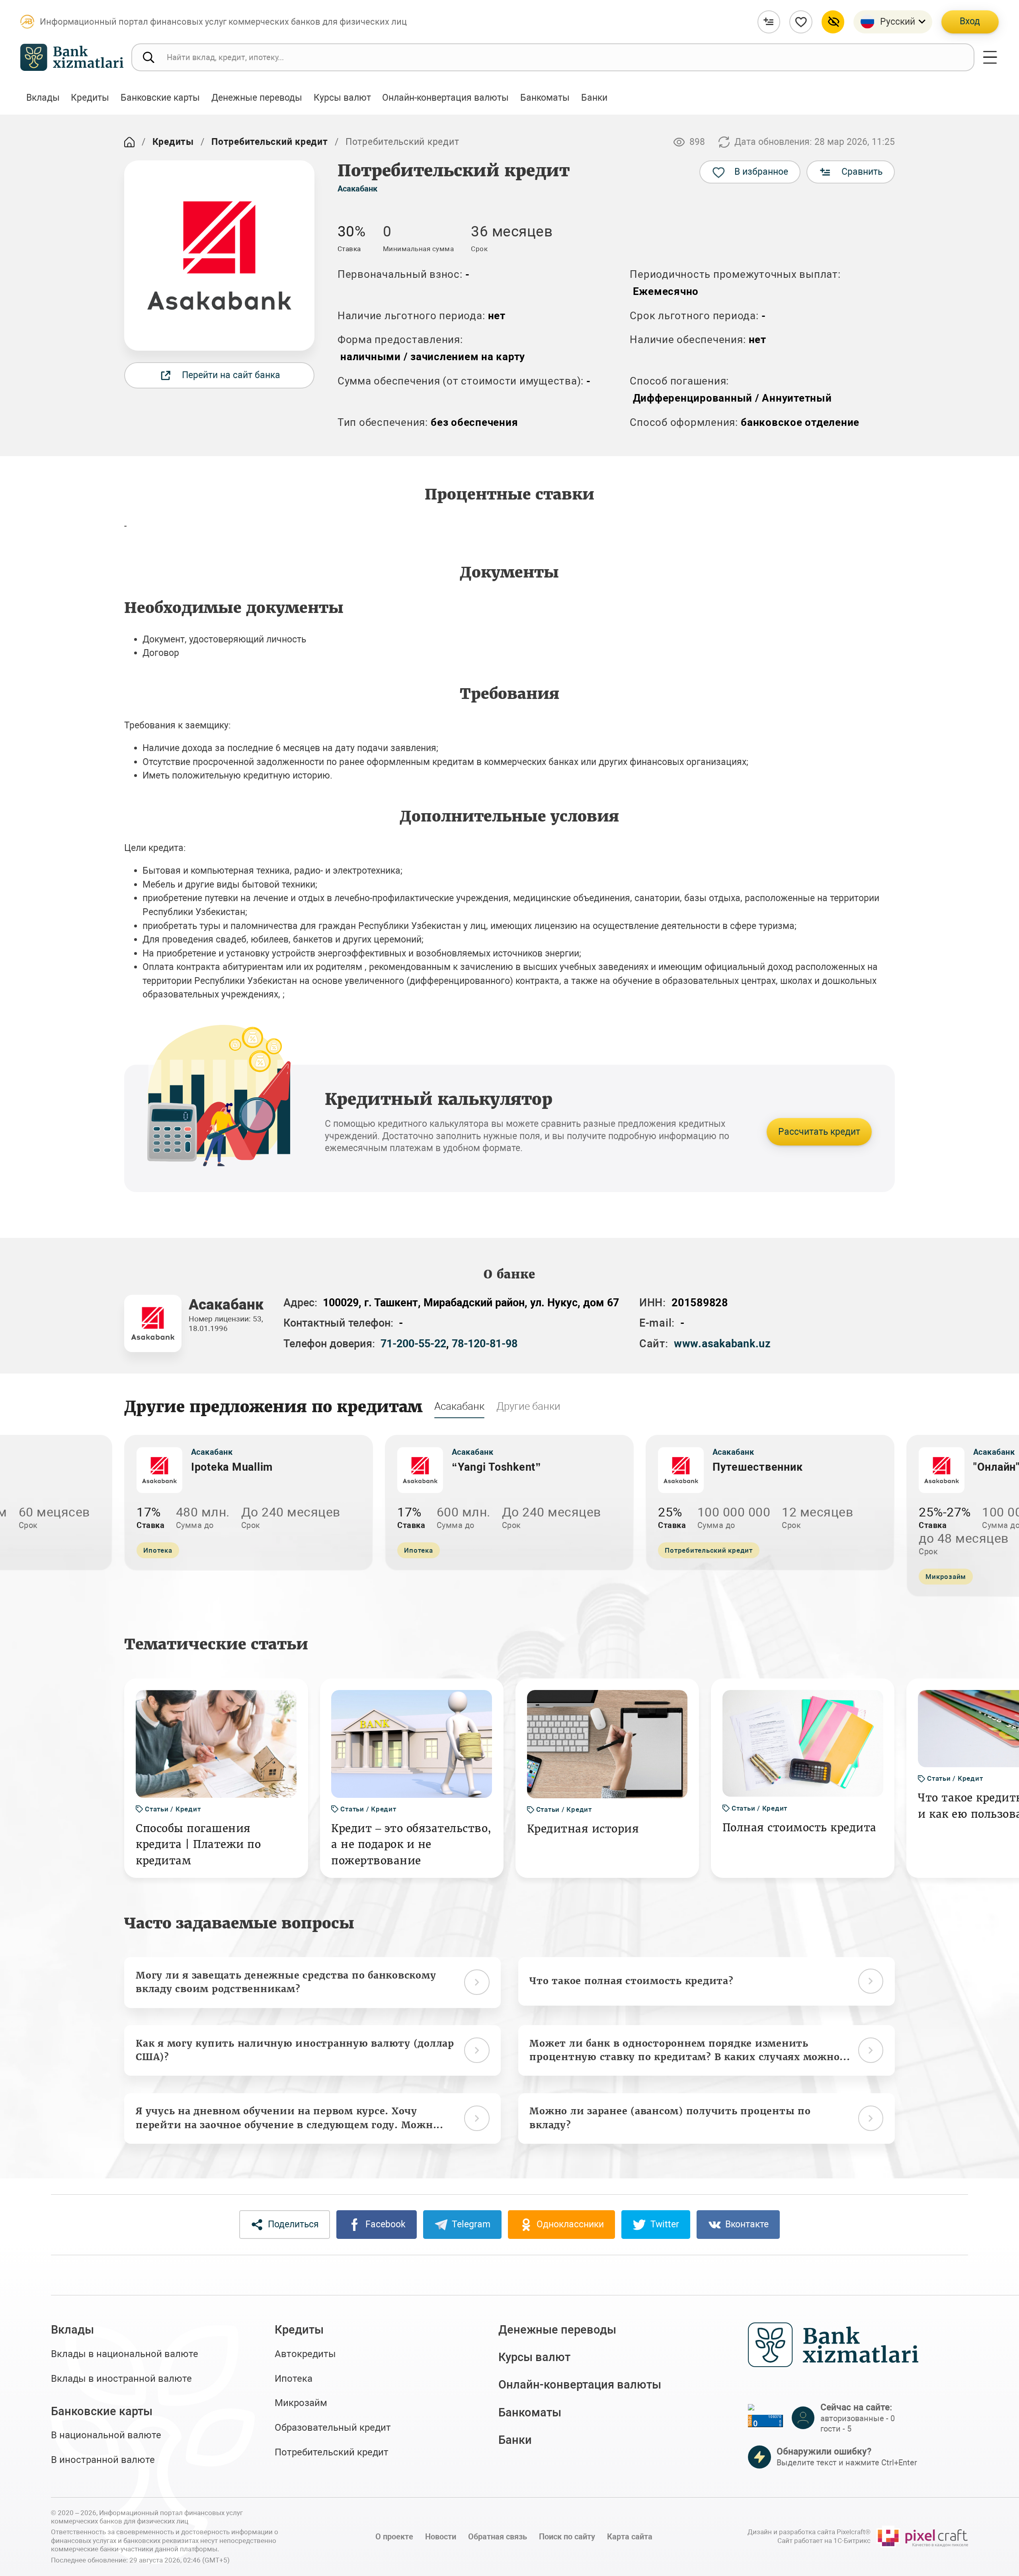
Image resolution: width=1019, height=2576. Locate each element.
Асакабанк (357, 189)
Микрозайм (301, 2403)
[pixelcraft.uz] (922, 2537)
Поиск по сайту (567, 2537)
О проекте (394, 2537)
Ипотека (294, 2379)
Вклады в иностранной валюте (121, 2379)
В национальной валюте (106, 2435)
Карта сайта (630, 2537)
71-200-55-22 (413, 1344)
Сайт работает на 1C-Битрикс (824, 2541)
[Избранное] (801, 22)
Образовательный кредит (333, 2428)
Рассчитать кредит (819, 1132)
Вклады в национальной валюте (125, 2354)
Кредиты (173, 142)
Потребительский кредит (270, 142)
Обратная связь (498, 2537)
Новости (441, 2537)
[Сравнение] (769, 22)
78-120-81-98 (485, 1344)
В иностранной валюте (103, 2460)
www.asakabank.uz (722, 1344)
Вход (970, 21)
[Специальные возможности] (833, 22)
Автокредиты (305, 2354)
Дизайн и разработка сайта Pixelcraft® (809, 2532)
